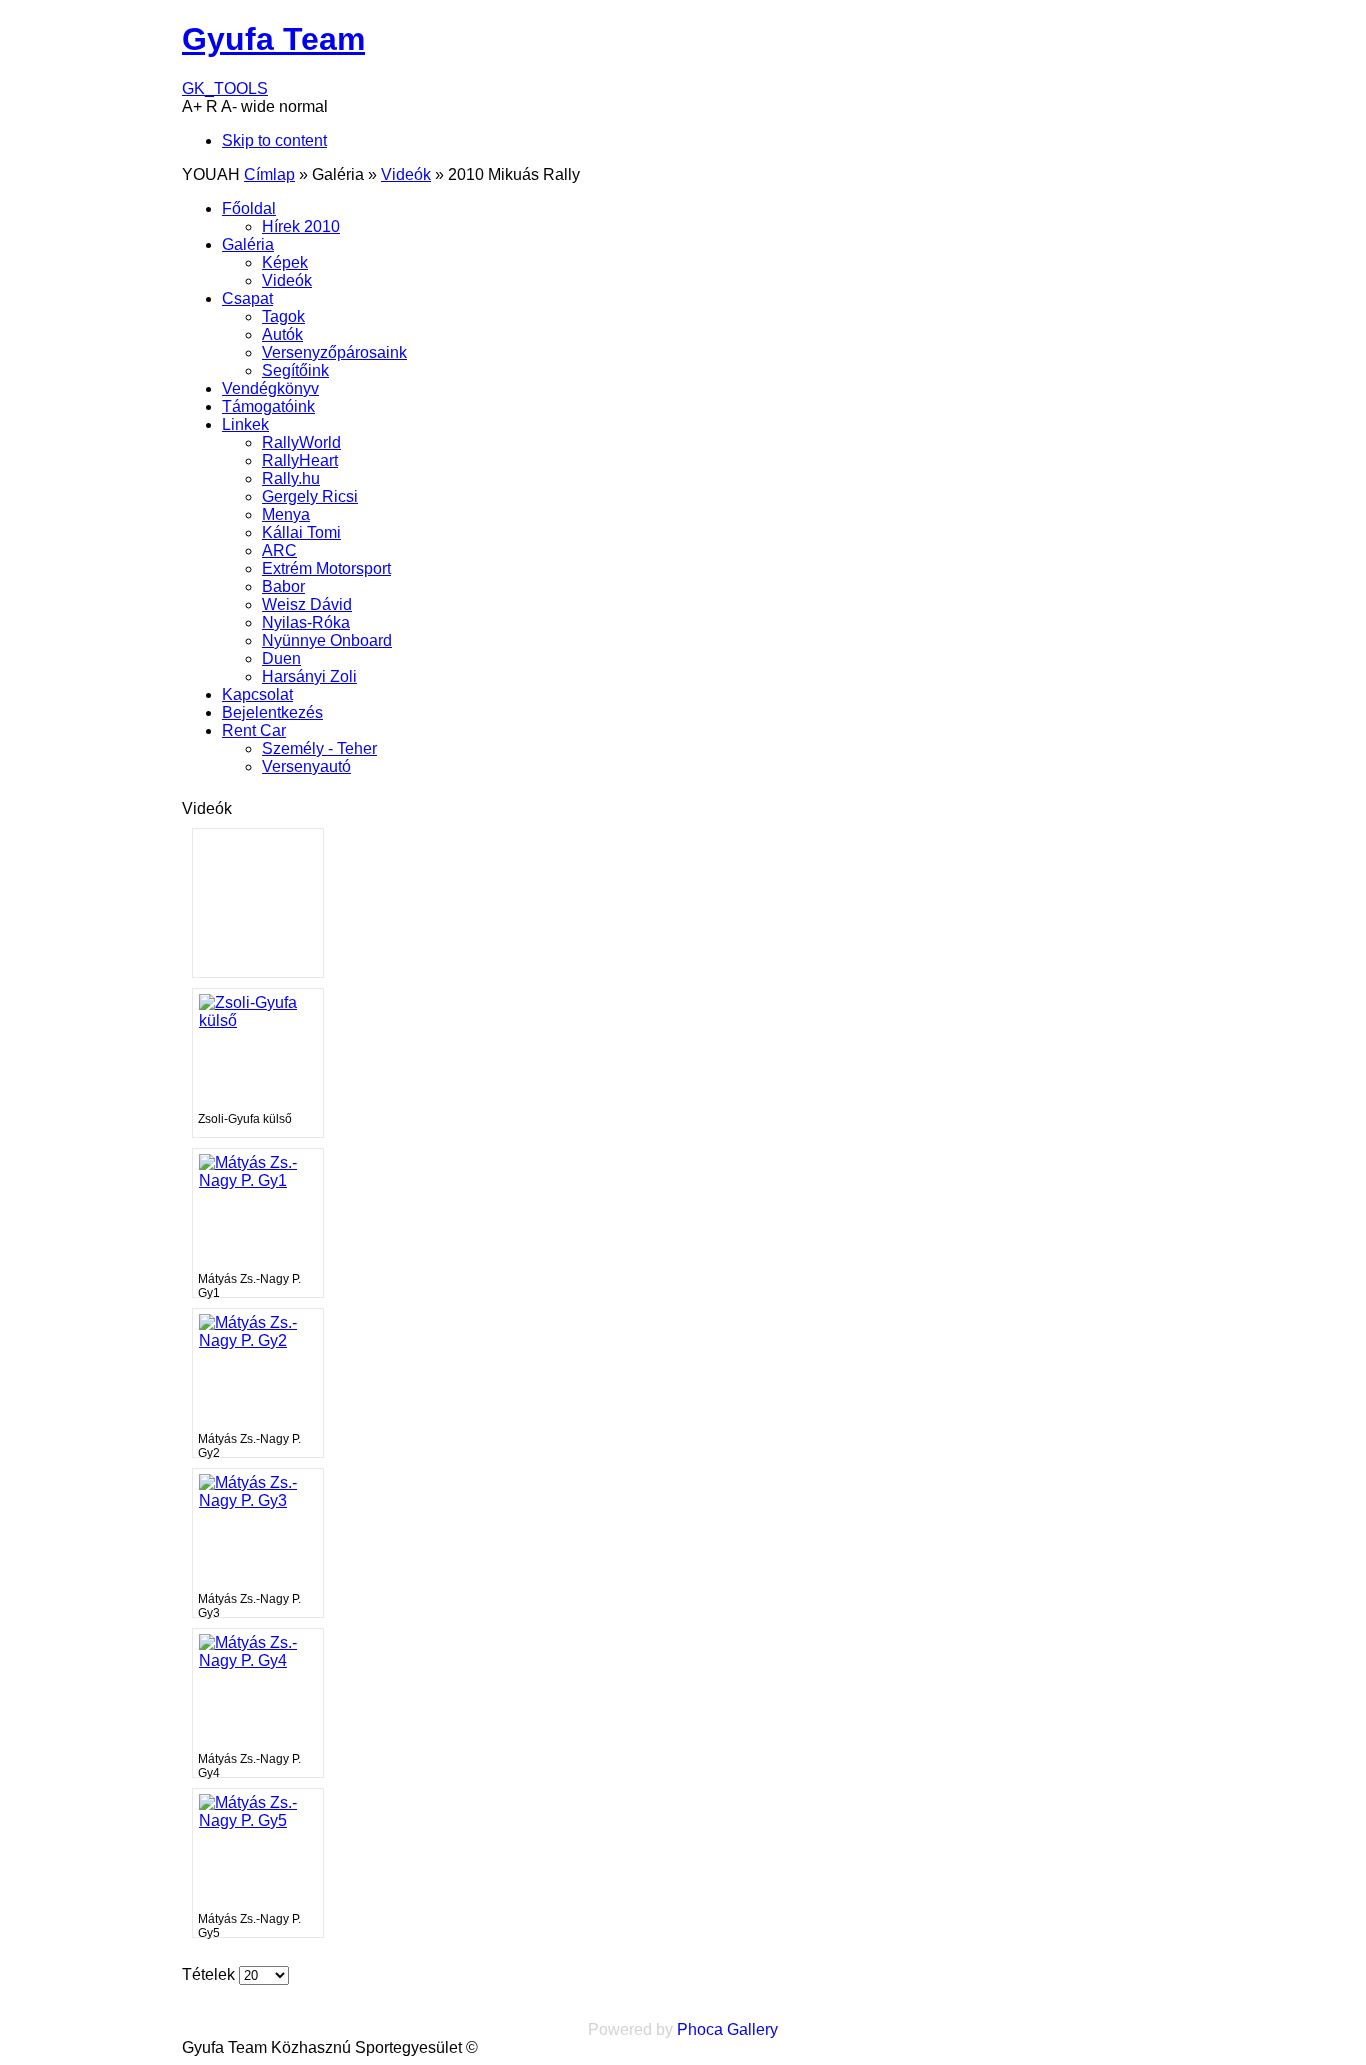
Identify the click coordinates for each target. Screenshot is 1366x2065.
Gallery (752, 2029)
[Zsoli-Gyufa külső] (258, 1020)
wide (258, 106)
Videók (406, 174)
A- (229, 106)
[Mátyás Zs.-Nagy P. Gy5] (258, 1820)
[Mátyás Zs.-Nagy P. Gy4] (258, 1660)
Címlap (269, 174)
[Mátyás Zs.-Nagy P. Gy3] (258, 1500)
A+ (192, 106)
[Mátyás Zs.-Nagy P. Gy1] (258, 1180)
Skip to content (274, 140)
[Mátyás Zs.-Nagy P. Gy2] (258, 1340)
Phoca (700, 2029)
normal (303, 106)
